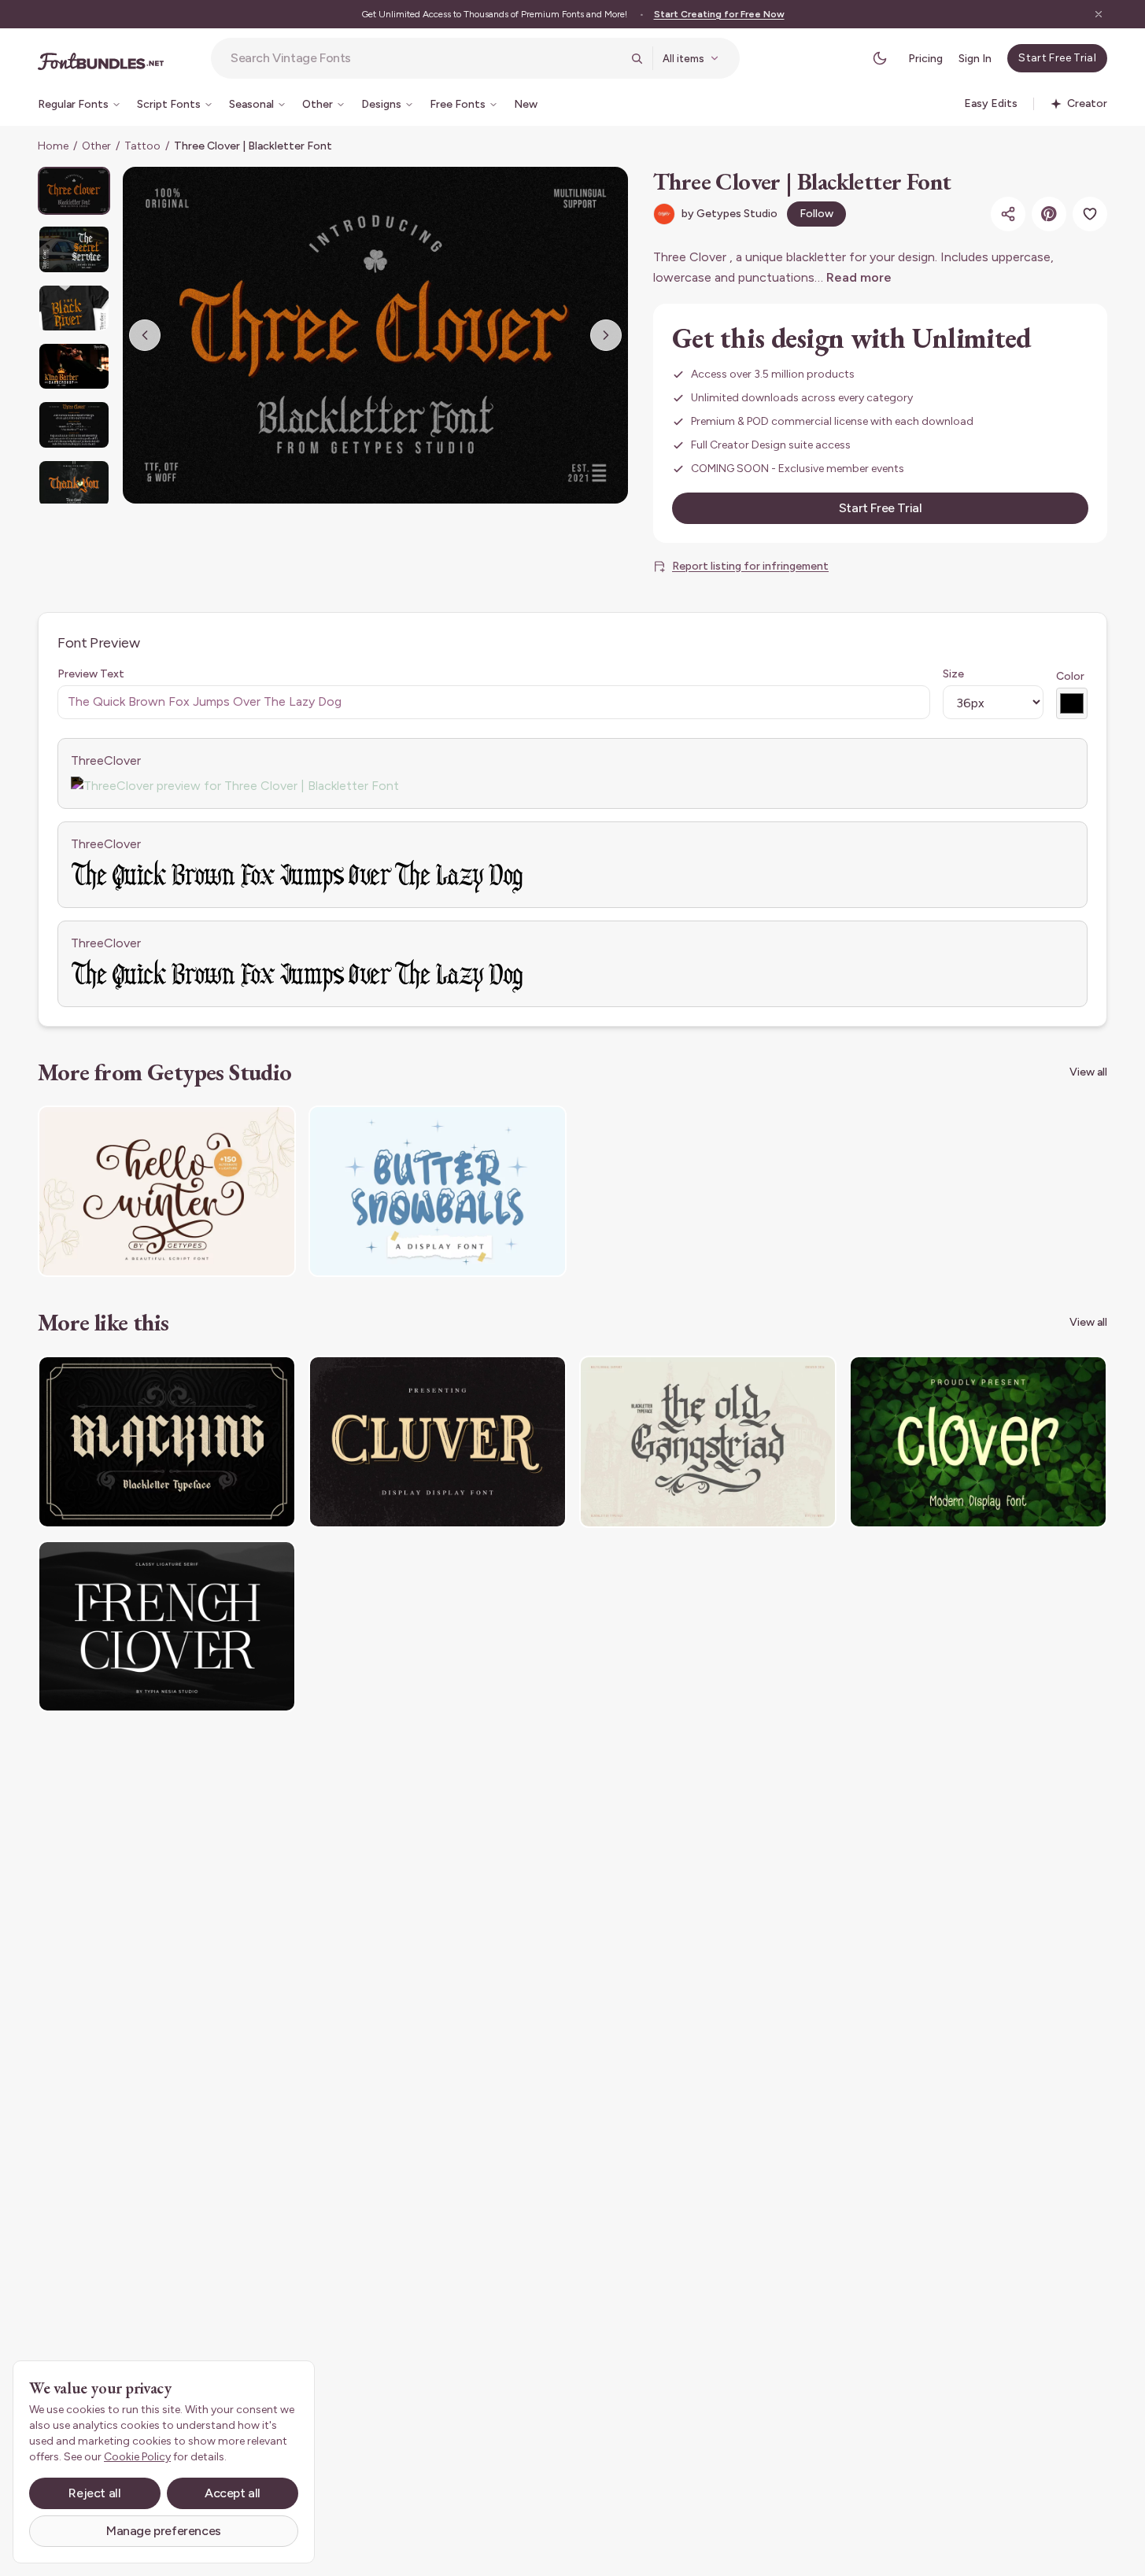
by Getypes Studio (729, 214)
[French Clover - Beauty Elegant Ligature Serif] (167, 1627)
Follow (816, 214)
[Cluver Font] (438, 1442)
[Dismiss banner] (1099, 14)
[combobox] (426, 58)
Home (53, 146)
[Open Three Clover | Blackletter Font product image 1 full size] (375, 335)
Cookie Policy (137, 2457)
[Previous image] (145, 335)
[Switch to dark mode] (880, 58)
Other (96, 146)
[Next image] (606, 335)
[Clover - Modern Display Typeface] (978, 1442)
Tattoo (142, 146)
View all (1088, 1072)
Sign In (975, 59)
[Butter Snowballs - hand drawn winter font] (438, 1192)
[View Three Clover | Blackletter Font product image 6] (74, 483)
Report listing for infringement (750, 566)
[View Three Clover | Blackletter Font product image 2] (74, 249)
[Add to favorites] (1090, 214)
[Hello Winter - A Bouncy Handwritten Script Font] (167, 1192)
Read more (859, 277)
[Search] (637, 58)
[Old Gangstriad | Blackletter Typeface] (708, 1442)
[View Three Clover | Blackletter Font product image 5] (74, 424)
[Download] (241, 1127)
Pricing (925, 59)
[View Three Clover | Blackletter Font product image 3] (74, 308)
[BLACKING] (167, 1442)
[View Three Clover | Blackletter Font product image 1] (74, 191)
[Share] (1008, 214)
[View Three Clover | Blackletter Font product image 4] (74, 366)
